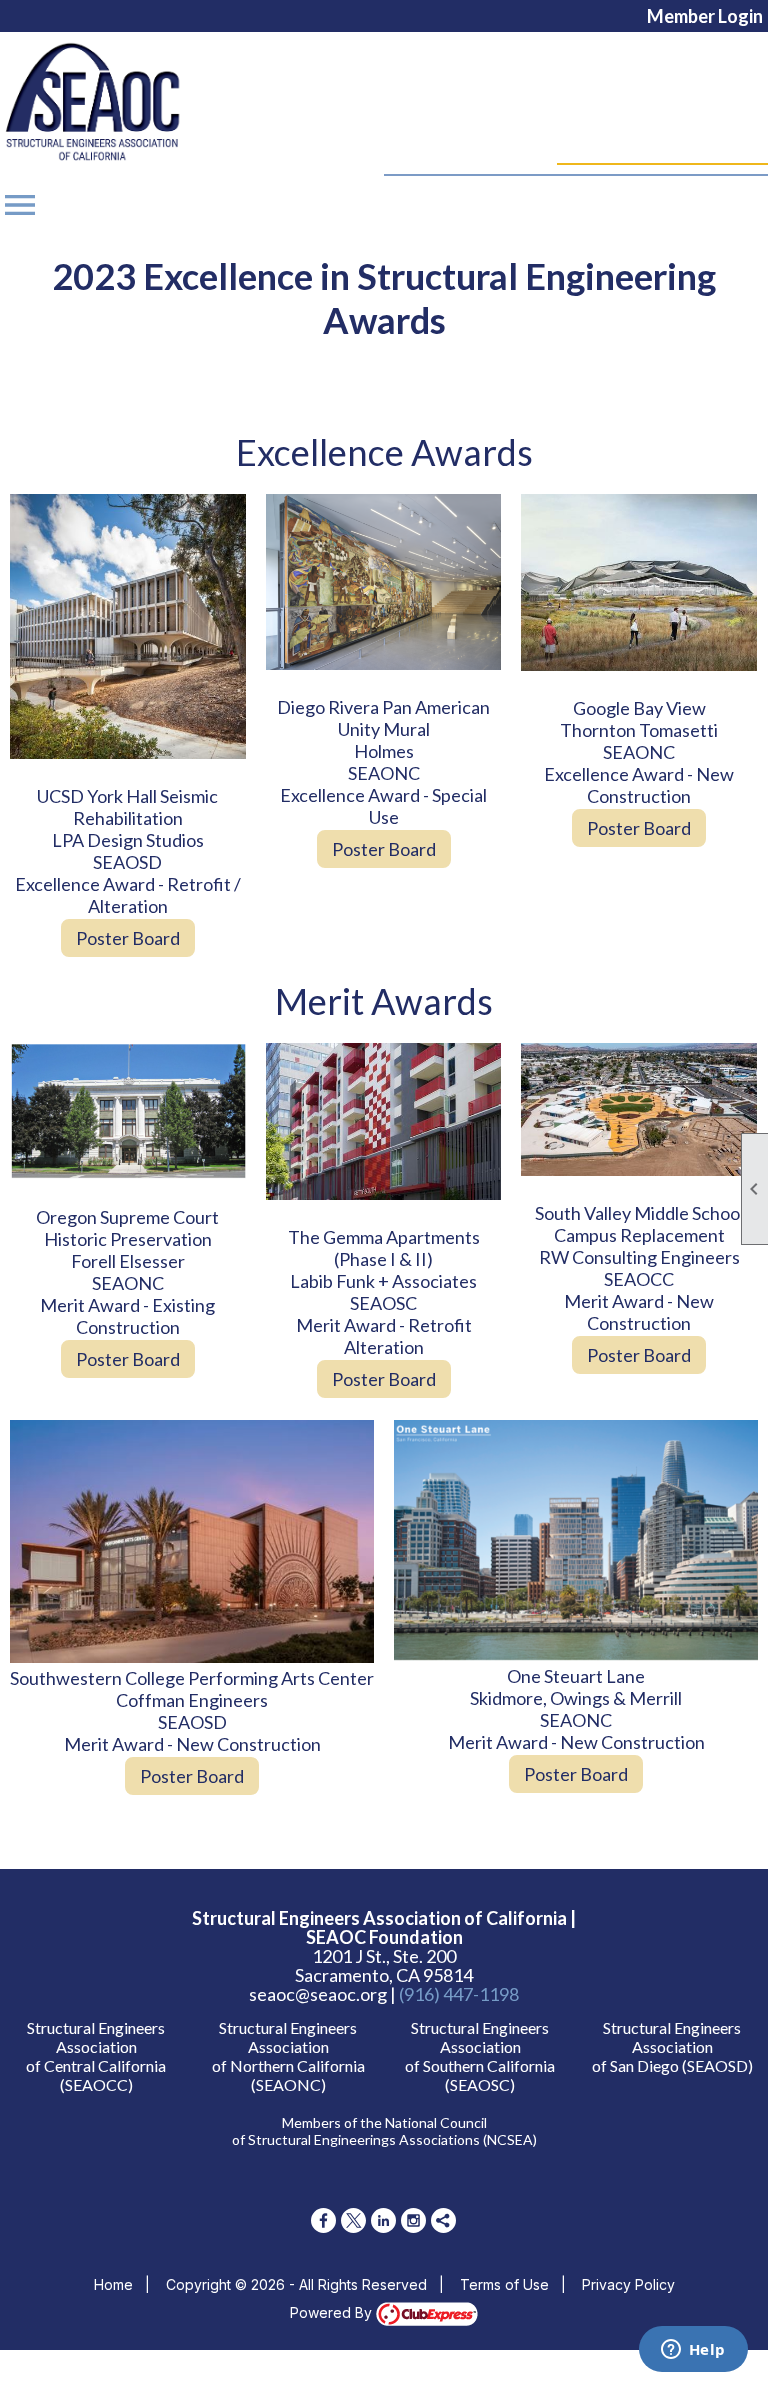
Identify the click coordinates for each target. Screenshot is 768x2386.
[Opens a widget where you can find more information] (693, 2351)
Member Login (705, 16)
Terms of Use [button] (504, 2284)
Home (113, 2284)
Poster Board (128, 938)
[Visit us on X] (353, 2220)
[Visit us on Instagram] (413, 2220)
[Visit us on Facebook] (323, 2220)
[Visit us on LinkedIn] (383, 2220)
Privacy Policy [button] (628, 2284)
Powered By (333, 2312)
